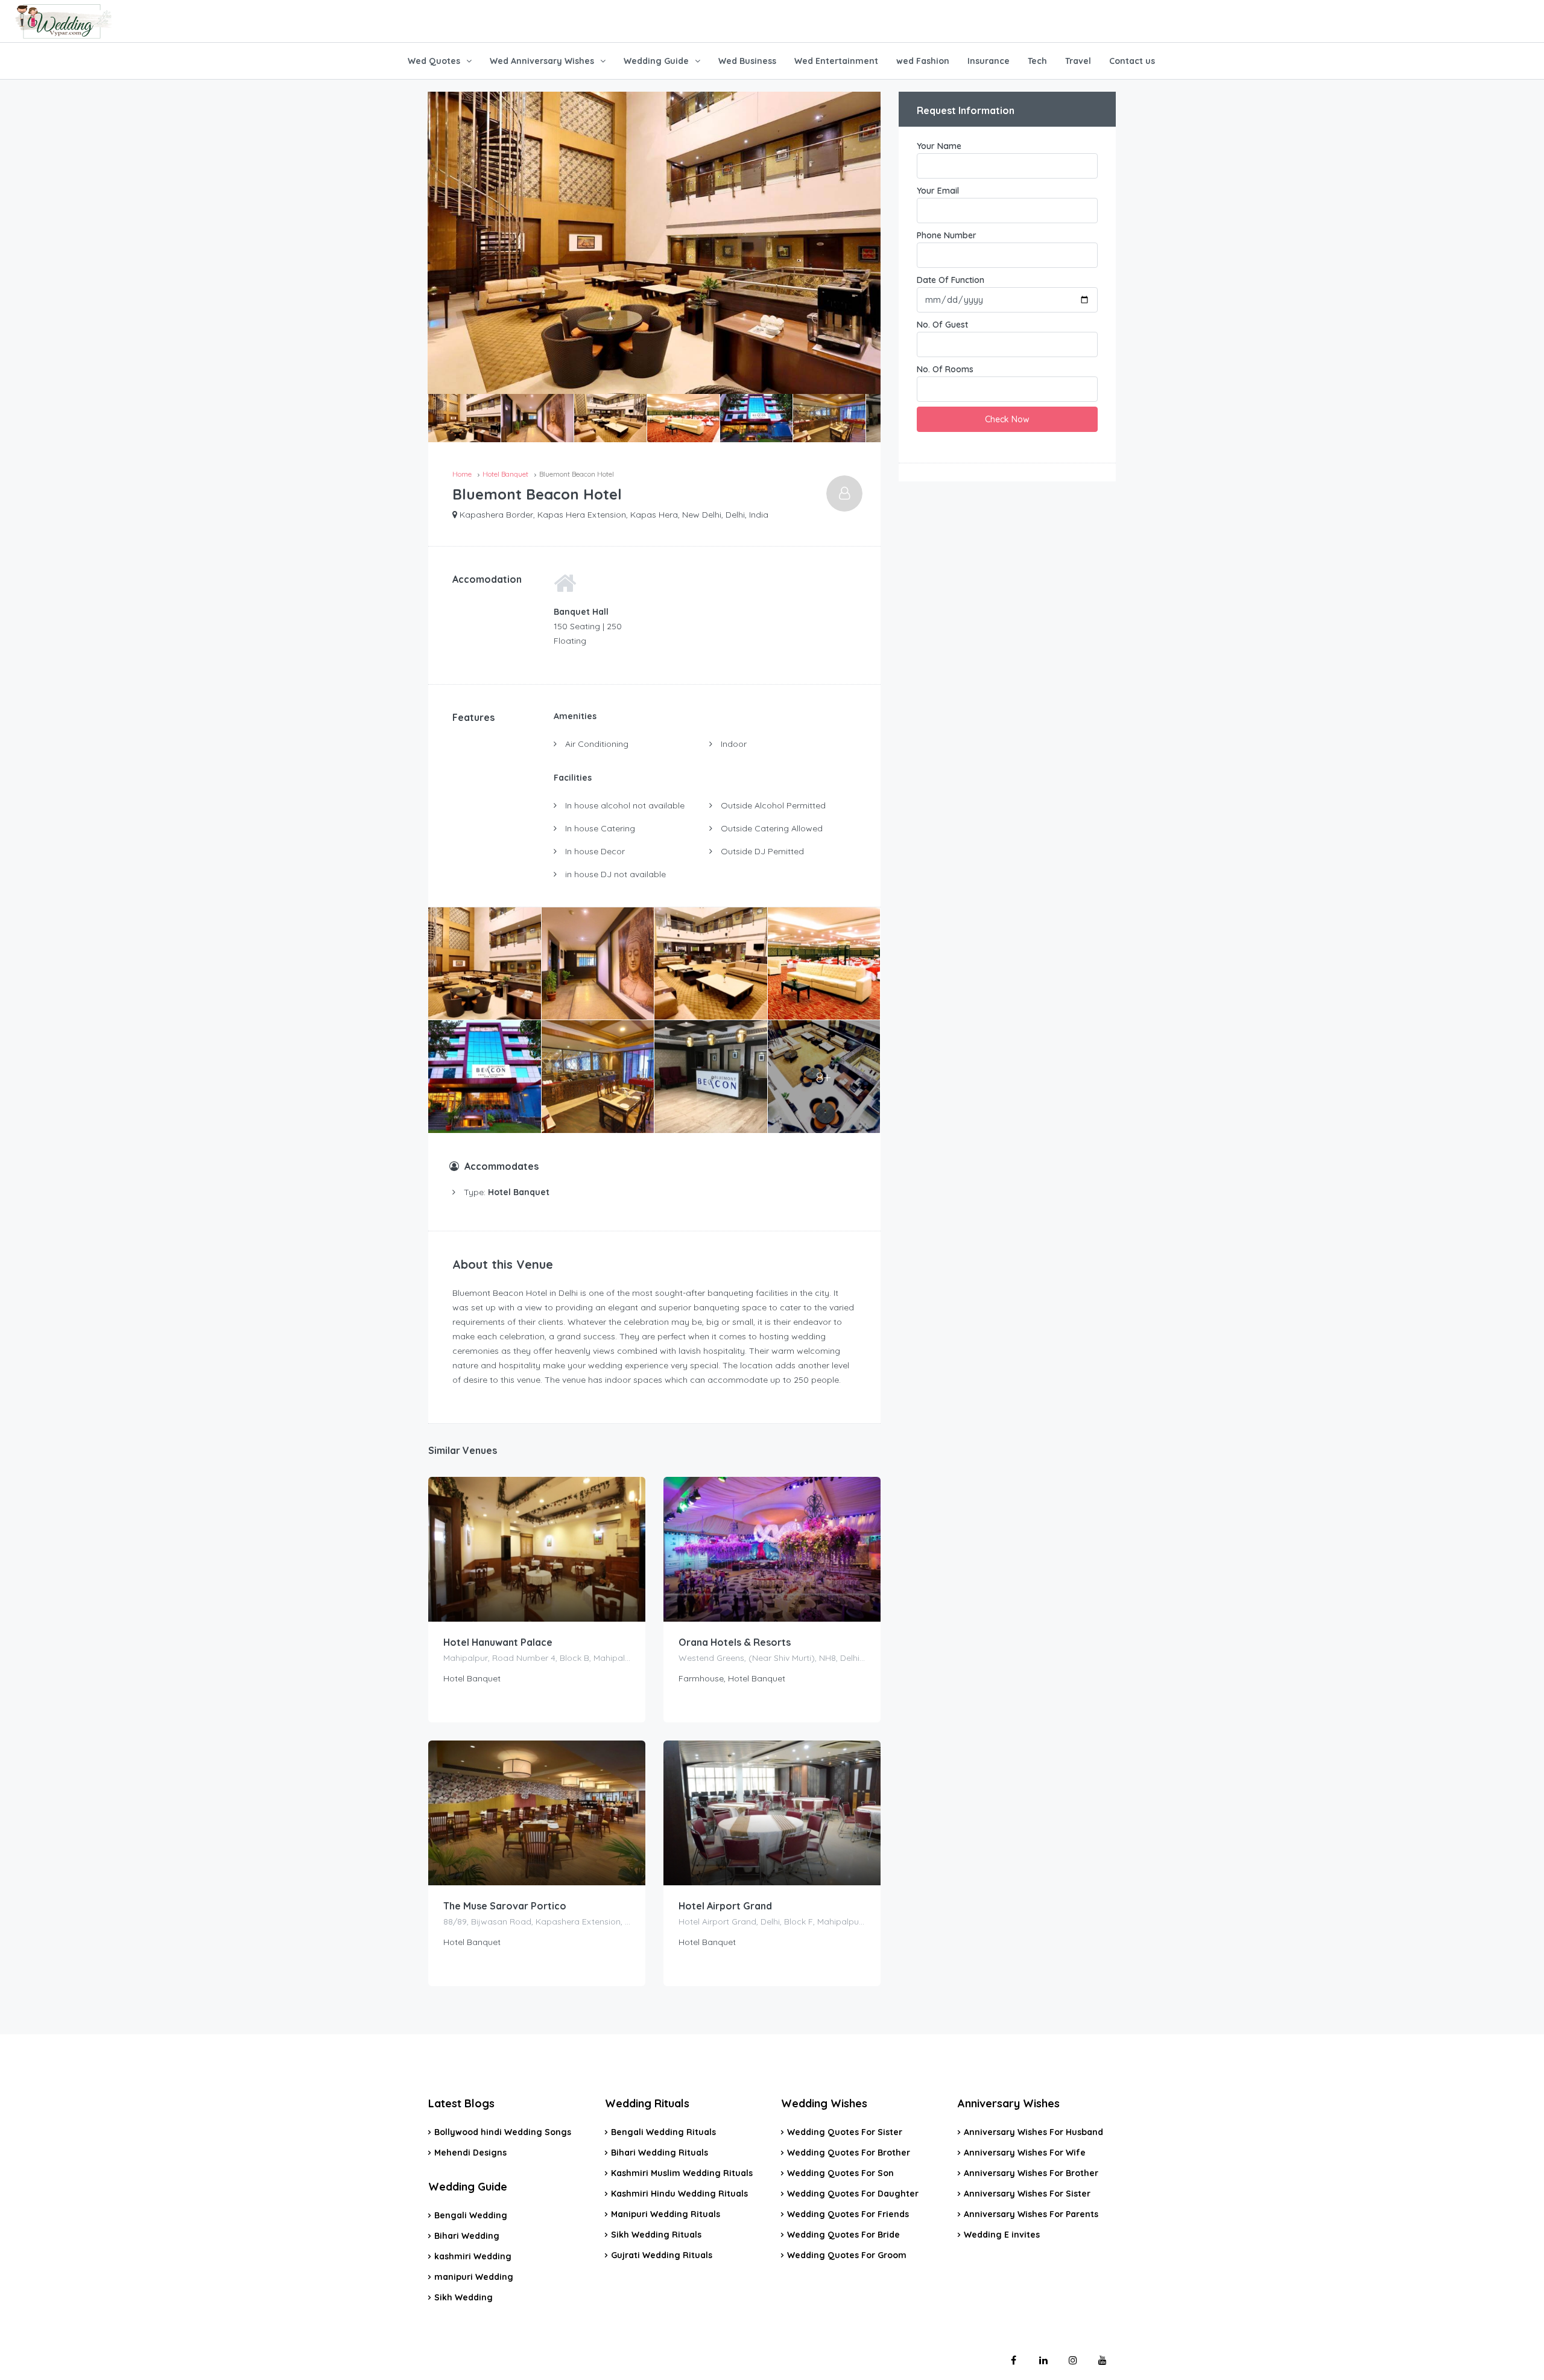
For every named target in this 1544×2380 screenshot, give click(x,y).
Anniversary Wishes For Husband (1033, 2132)
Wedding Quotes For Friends (848, 2214)
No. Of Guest (942, 325)
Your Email (938, 191)
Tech (1037, 61)
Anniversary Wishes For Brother (1031, 2173)
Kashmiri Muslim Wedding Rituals (682, 2173)
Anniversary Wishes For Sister (1027, 2194)
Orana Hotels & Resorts (735, 1642)
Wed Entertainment (836, 61)
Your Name (939, 146)
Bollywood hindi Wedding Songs (503, 2132)
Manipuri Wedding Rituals (666, 2214)
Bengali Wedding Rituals (663, 2132)
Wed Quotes (434, 61)
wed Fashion (923, 61)
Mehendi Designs (470, 2153)
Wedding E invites (1002, 2235)
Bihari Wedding (467, 2236)
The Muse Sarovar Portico (505, 1906)
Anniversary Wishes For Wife (1025, 2153)
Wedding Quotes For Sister (845, 2132)
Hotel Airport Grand (725, 1906)
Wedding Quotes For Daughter (853, 2194)
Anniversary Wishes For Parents (1031, 2214)
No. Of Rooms (945, 369)
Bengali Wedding (471, 2215)
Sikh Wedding (464, 2297)
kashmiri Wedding (473, 2256)
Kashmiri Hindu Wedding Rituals (679, 2194)
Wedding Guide (656, 61)
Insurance (989, 61)
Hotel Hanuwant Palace (498, 1642)
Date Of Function (951, 280)
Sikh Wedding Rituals (656, 2235)
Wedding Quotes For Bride (843, 2235)
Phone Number (947, 235)
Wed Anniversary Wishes (542, 61)
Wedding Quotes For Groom (847, 2255)
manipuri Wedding (474, 2277)
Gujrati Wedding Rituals (662, 2255)
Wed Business (747, 61)
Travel (1078, 61)
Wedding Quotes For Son (840, 2173)
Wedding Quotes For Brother (849, 2153)
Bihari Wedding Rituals (660, 2153)
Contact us (1132, 61)
